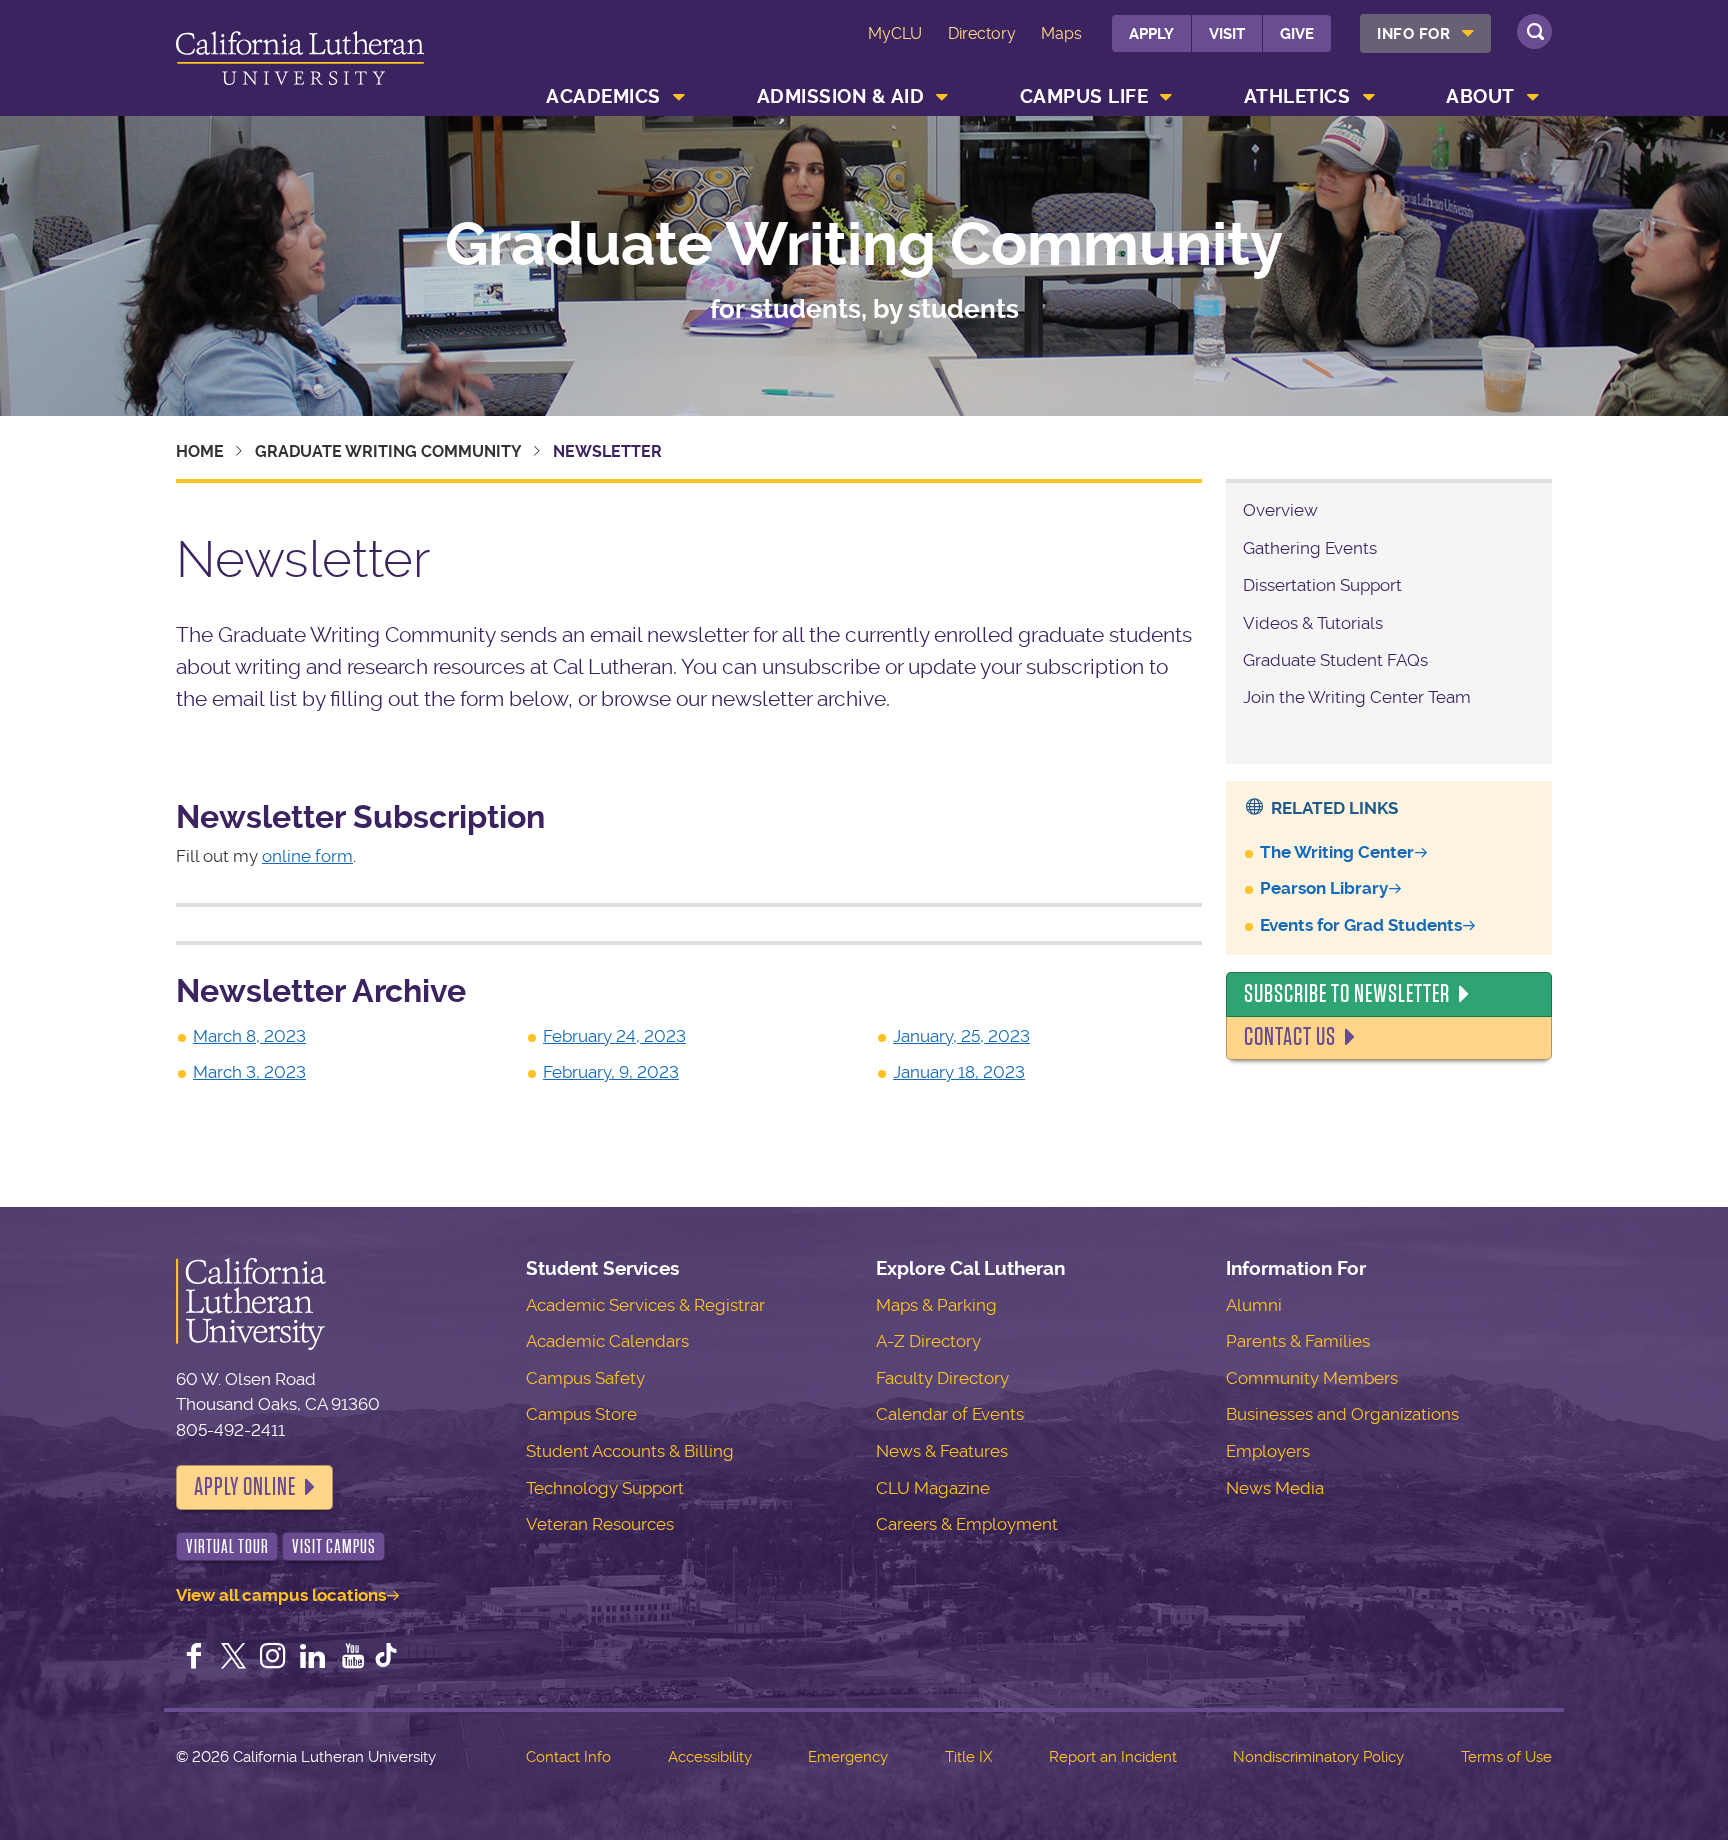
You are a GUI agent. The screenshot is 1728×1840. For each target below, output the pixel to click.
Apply (1151, 34)
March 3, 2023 (249, 1072)
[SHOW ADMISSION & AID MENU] (943, 97)
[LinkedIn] (313, 1658)
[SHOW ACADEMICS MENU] (679, 97)
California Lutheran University (300, 61)
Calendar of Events (950, 1414)
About (1480, 96)
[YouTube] (353, 1658)
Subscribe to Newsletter (1347, 994)
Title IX (968, 1757)
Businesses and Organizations (1342, 1414)
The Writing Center (1337, 852)
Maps (1061, 33)
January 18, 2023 (959, 1072)
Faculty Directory (942, 1378)
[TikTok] (386, 1658)
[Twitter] (234, 1658)
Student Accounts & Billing (630, 1451)
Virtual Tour (227, 1546)
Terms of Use (1506, 1757)
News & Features (942, 1451)
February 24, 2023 (614, 1036)
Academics (603, 96)
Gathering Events (1310, 548)
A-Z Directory (928, 1341)
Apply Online (245, 1487)
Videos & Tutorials (1313, 623)
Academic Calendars (607, 1341)
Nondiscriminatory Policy (1318, 1757)
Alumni (1254, 1305)
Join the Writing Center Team (1357, 697)
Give (1297, 34)
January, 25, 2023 (961, 1036)
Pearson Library (1324, 888)
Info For (1413, 34)
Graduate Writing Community (864, 245)
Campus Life (1084, 96)
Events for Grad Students (1361, 925)
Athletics (1297, 96)
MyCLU (895, 33)
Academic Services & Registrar (645, 1305)
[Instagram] (273, 1658)
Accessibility (710, 1757)
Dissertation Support (1322, 585)
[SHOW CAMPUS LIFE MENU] (1167, 97)
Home (200, 451)
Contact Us (1290, 1037)
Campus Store (581, 1414)
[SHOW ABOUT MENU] (1533, 97)
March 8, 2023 (249, 1036)
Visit (1227, 34)
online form (307, 856)
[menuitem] (1425, 33)
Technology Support (605, 1488)
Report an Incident (1113, 1757)
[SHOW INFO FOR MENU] (1469, 33)
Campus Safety (585, 1378)
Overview (1280, 510)
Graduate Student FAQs (1335, 660)
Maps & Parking (936, 1305)
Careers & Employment (967, 1524)
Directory (982, 33)
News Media (1275, 1488)
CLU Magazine (933, 1488)
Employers (1268, 1451)
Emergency (848, 1757)
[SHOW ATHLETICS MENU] (1369, 97)
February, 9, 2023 (611, 1072)
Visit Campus (334, 1546)
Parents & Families (1298, 1341)
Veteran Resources (600, 1524)
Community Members (1312, 1378)
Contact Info (568, 1757)
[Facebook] (194, 1658)
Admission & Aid (841, 96)
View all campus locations (281, 1595)
